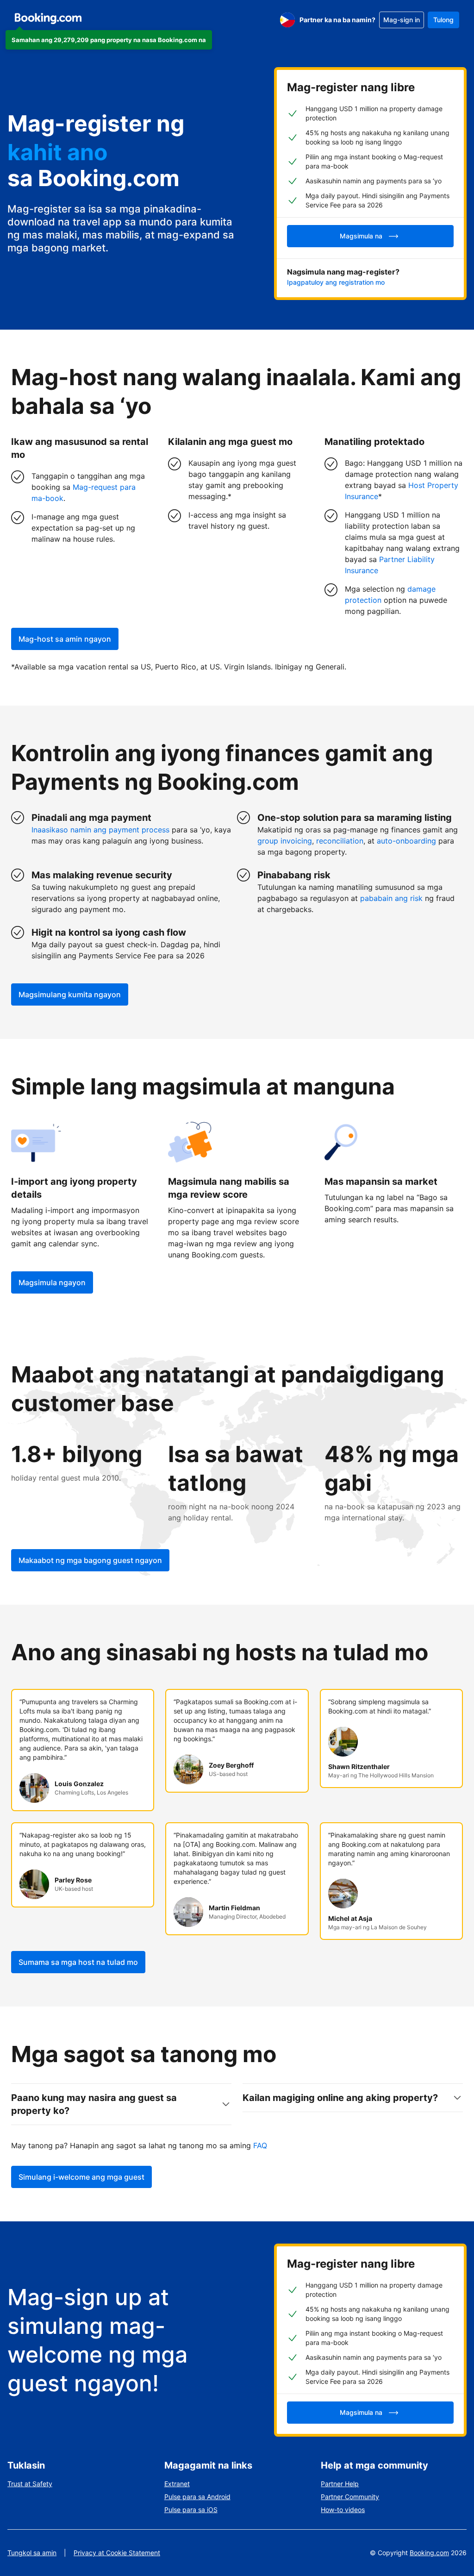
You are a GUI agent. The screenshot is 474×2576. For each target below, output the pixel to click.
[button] (109, 40)
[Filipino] (287, 20)
